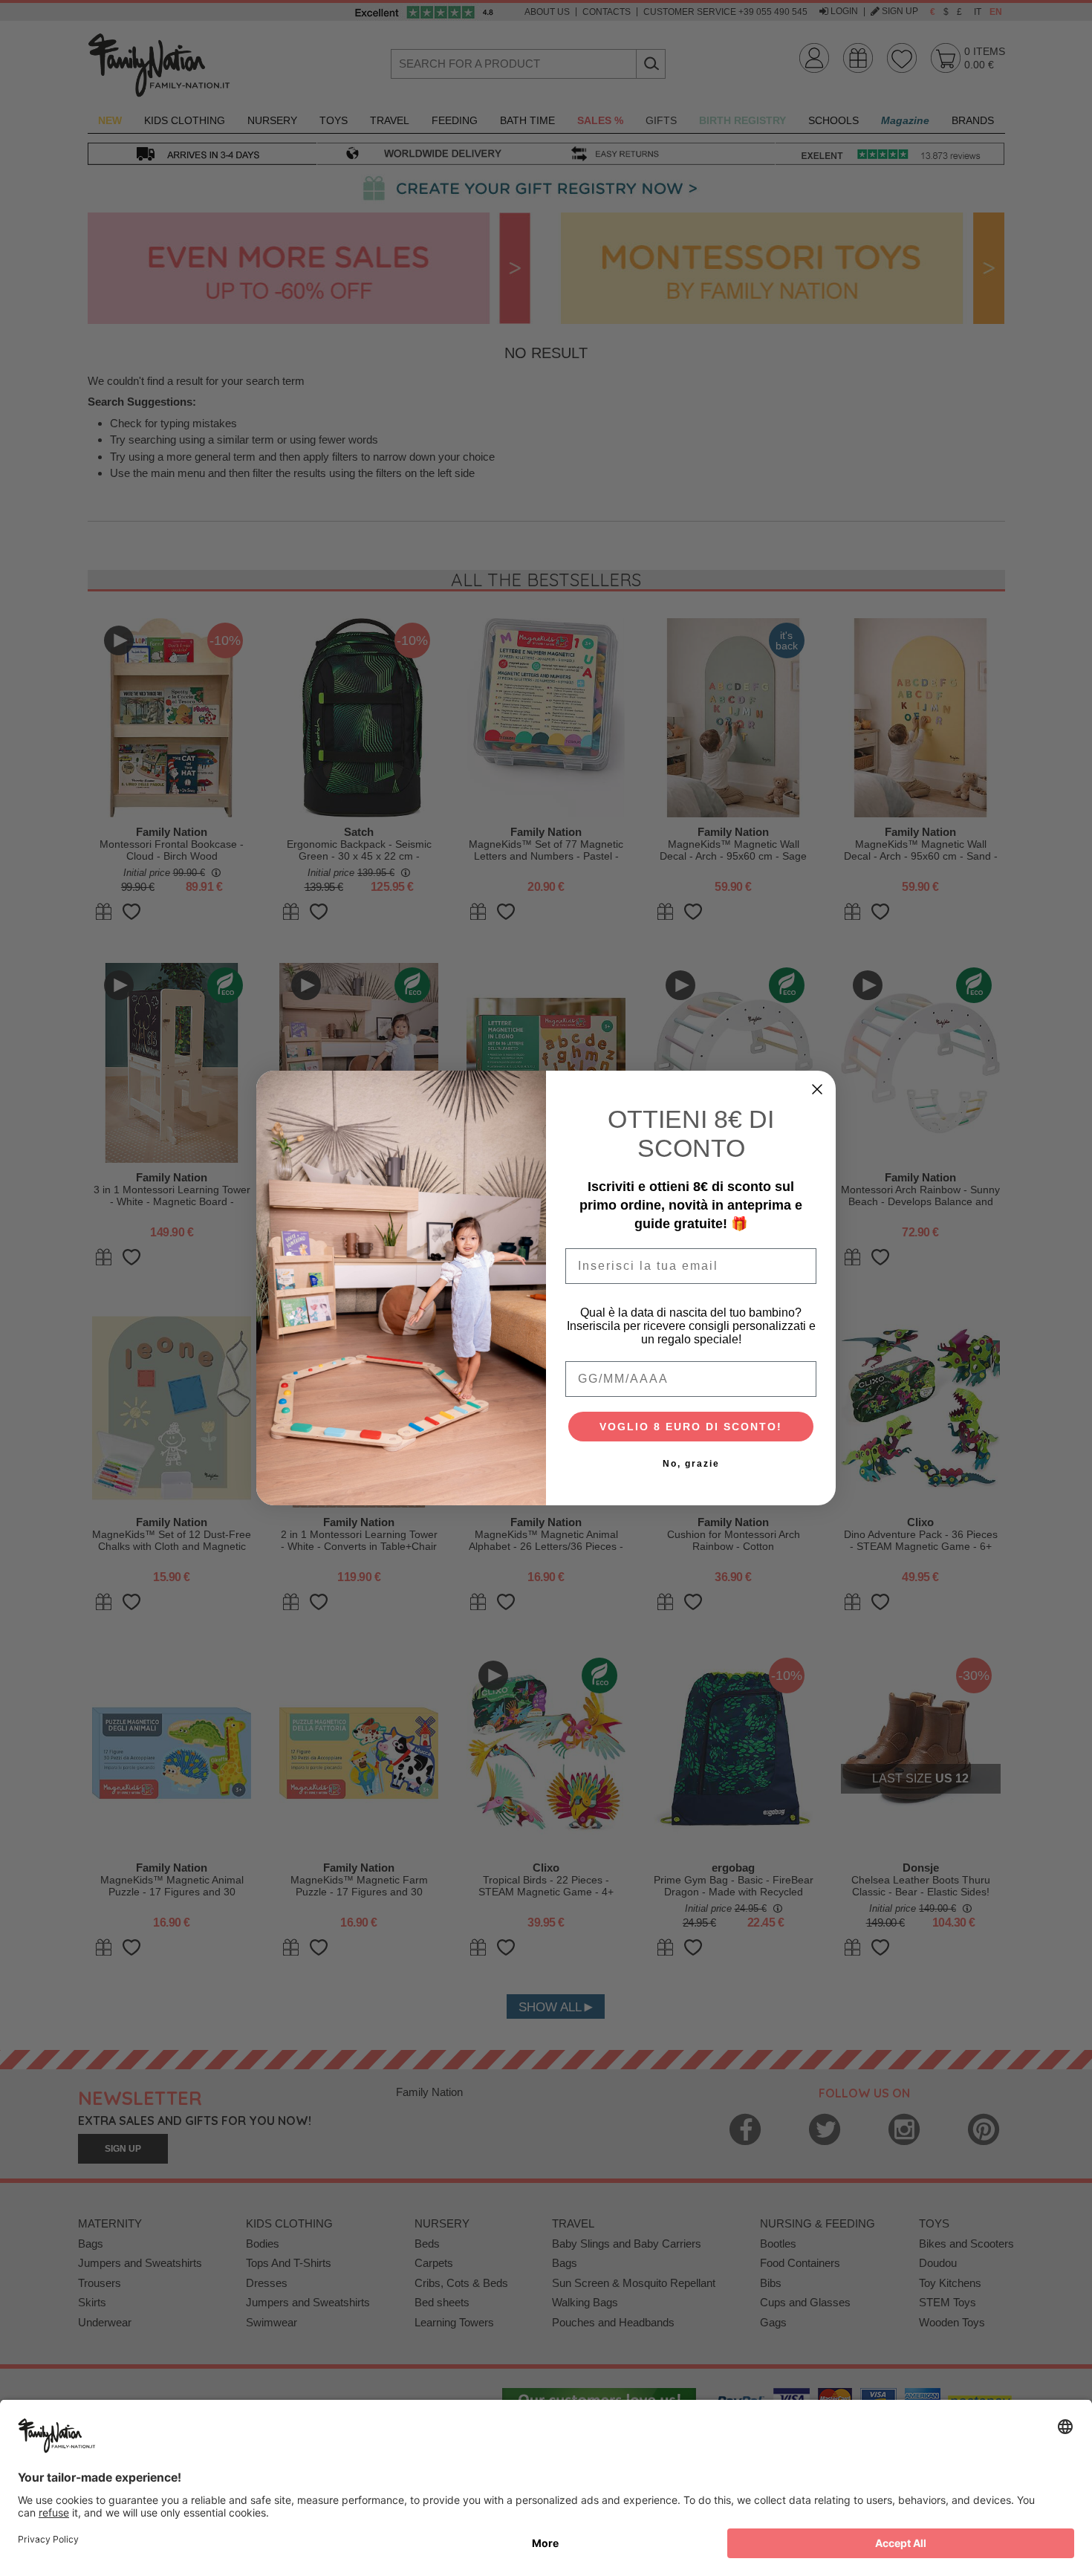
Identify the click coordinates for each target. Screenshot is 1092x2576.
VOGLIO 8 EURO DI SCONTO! (691, 1427)
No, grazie (691, 1464)
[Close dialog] (817, 1089)
